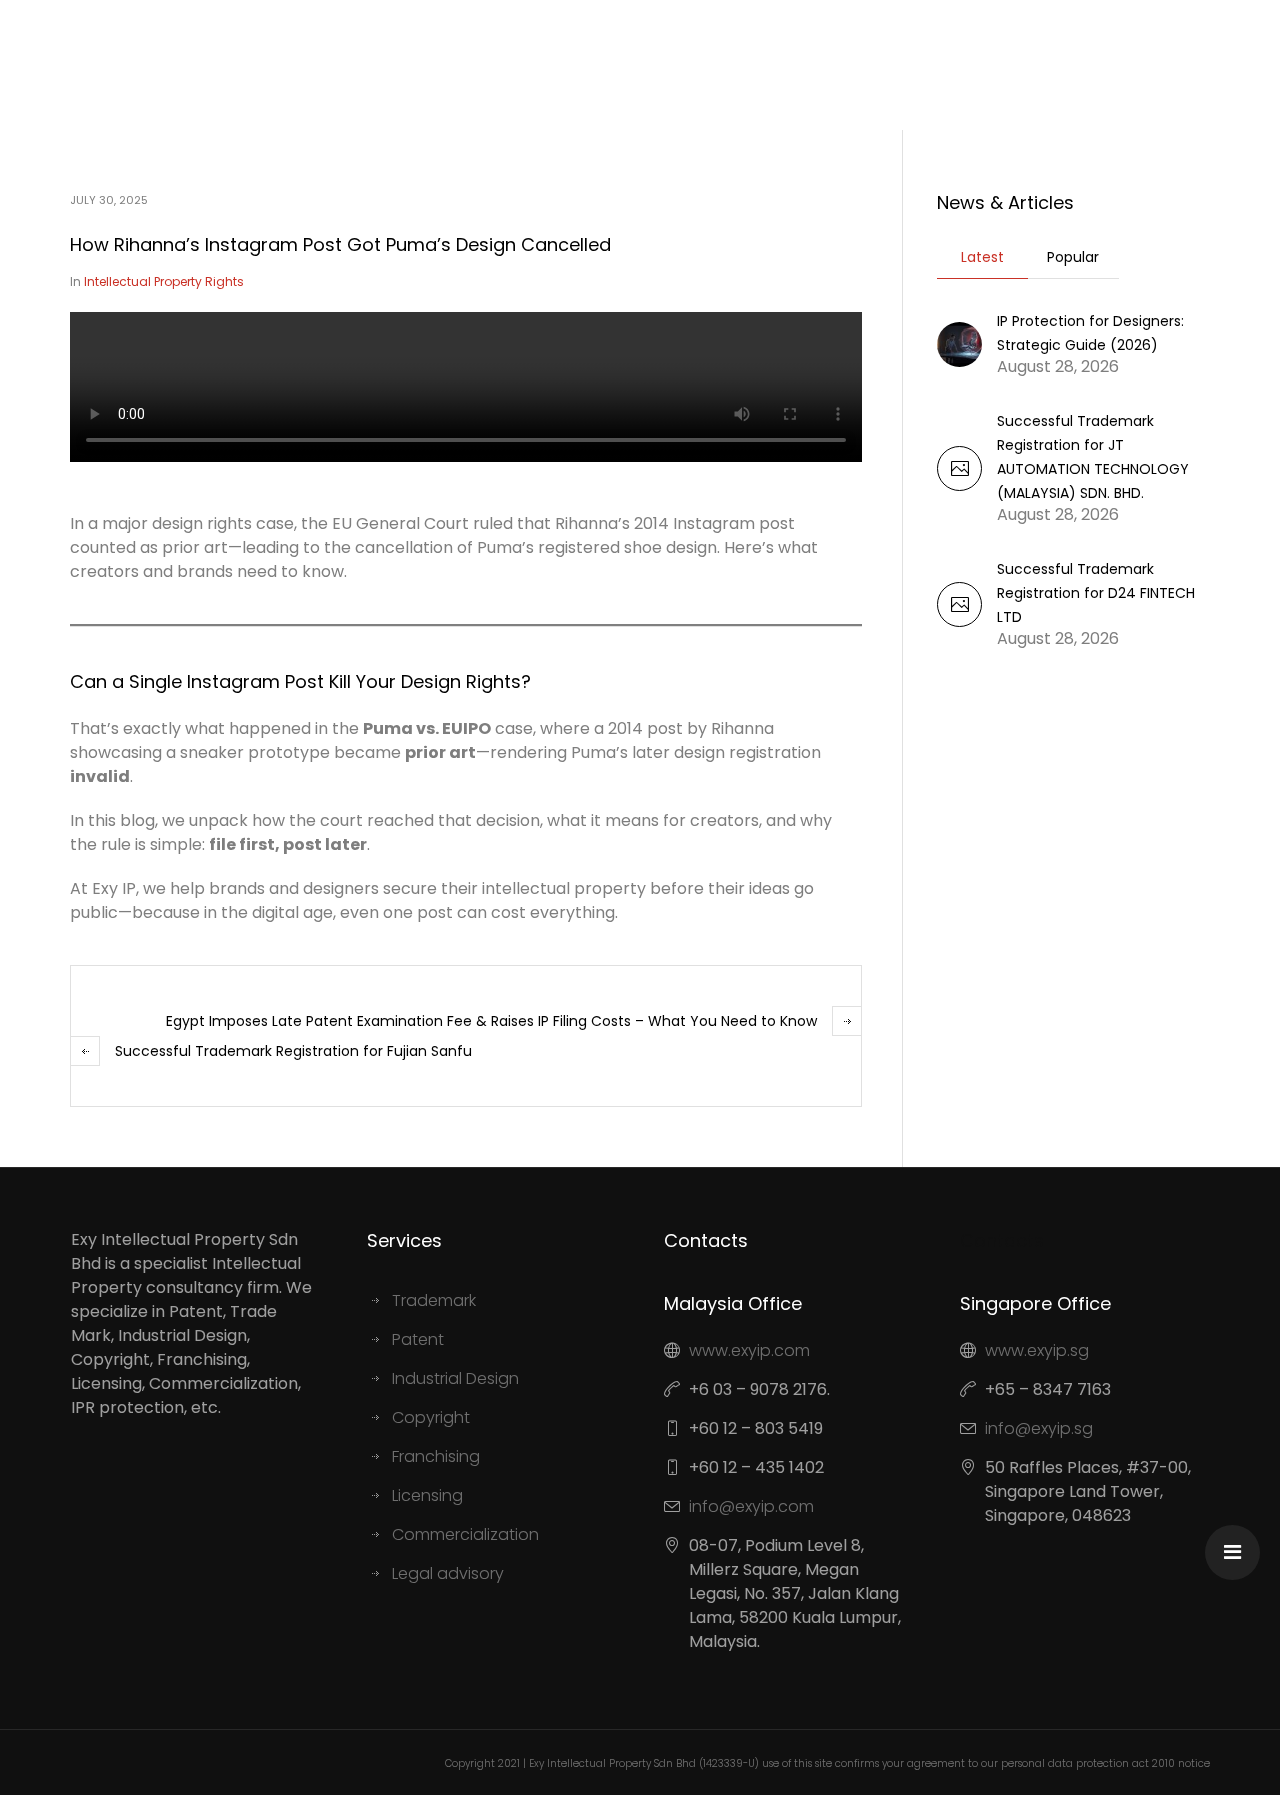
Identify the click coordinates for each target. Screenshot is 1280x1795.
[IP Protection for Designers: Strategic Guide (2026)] (959, 342)
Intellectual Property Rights (164, 281)
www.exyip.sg (1037, 1350)
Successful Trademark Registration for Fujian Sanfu (293, 1051)
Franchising (436, 1456)
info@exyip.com (751, 1506)
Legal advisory (448, 1573)
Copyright (431, 1417)
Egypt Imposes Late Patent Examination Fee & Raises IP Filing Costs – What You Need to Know (491, 1021)
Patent (418, 1339)
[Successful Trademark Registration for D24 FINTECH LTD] (959, 621)
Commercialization (465, 1534)
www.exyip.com (749, 1350)
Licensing (427, 1495)
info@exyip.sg (1039, 1428)
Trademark (434, 1300)
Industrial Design (455, 1378)
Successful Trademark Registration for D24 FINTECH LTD (1096, 593)
